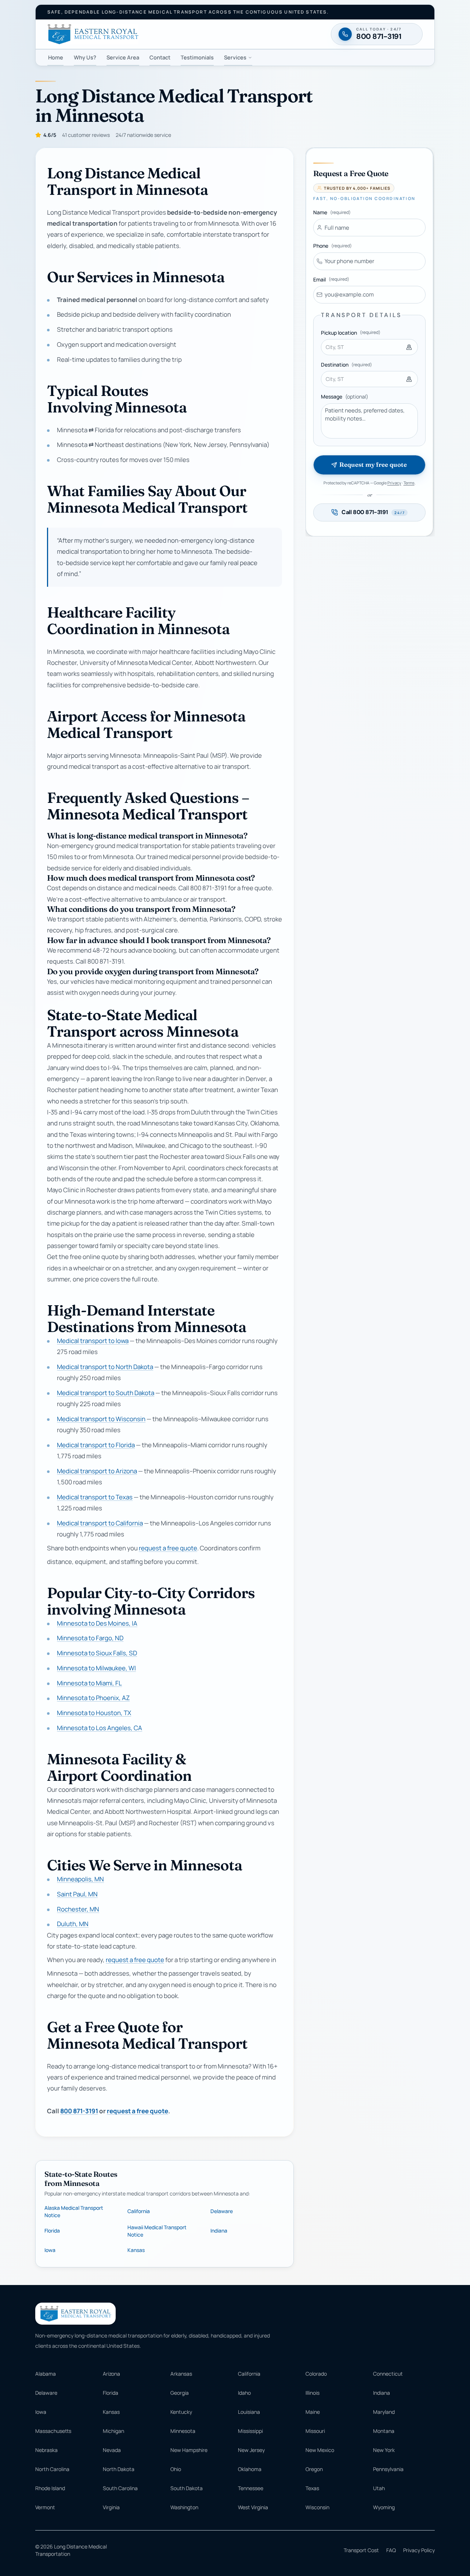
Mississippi (250, 2431)
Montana (384, 2431)
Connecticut (388, 2374)
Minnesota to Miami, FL (89, 1683)
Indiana (219, 2231)
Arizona (111, 2374)
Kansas (136, 2250)
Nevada (112, 2450)
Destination (346, 365)
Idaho (244, 2393)
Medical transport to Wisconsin (101, 1419)
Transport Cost (361, 2550)
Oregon (314, 2469)
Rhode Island (50, 2488)
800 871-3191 (79, 2111)
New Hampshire (189, 2450)
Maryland (384, 2412)
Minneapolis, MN (80, 1879)
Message (345, 396)
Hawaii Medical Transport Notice (157, 2231)
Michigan (113, 2431)
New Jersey (251, 2450)
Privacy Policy (419, 2550)
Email (331, 279)
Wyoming (384, 2507)
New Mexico (320, 2450)
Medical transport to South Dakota (106, 1393)
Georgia (180, 2393)
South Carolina (120, 2488)
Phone (332, 246)
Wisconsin (317, 2507)
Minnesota (183, 2431)
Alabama (46, 2374)
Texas (312, 2488)
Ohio (176, 2469)
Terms (409, 483)
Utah (379, 2488)
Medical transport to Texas (95, 1497)
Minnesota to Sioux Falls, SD (97, 1653)
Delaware (222, 2211)
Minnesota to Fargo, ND (90, 1638)
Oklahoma (250, 2469)
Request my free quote (373, 465)
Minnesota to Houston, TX (94, 1713)
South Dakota (187, 2488)
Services (235, 57)
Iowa (50, 2250)
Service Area (123, 57)
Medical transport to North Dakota (105, 1367)
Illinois (312, 2393)
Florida (52, 2231)
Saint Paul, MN (77, 1894)
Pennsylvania (388, 2469)
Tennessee (251, 2488)
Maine (313, 2412)
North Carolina (52, 2469)
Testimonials (197, 57)
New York (384, 2450)
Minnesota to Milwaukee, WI (96, 1668)
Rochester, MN (78, 1909)
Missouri (315, 2431)
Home (56, 57)
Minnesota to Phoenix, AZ (93, 1698)
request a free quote (168, 1548)
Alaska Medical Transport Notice (74, 2211)
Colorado (316, 2374)
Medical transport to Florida (96, 1445)
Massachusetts (53, 2431)
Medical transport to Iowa (93, 1341)
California (139, 2211)
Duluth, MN (73, 1924)
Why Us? (85, 57)
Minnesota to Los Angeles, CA (100, 1728)
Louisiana (249, 2412)
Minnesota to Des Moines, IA (97, 1623)
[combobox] (369, 347)
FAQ (391, 2550)
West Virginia (253, 2507)
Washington (184, 2507)
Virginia (111, 2507)
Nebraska (46, 2450)
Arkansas (181, 2374)
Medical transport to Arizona (97, 1471)
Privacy (394, 483)
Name (332, 212)
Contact (160, 57)
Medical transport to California (100, 1523)
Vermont (45, 2507)
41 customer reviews (86, 135)
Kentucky (181, 2412)
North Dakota (119, 2469)
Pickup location (351, 333)
